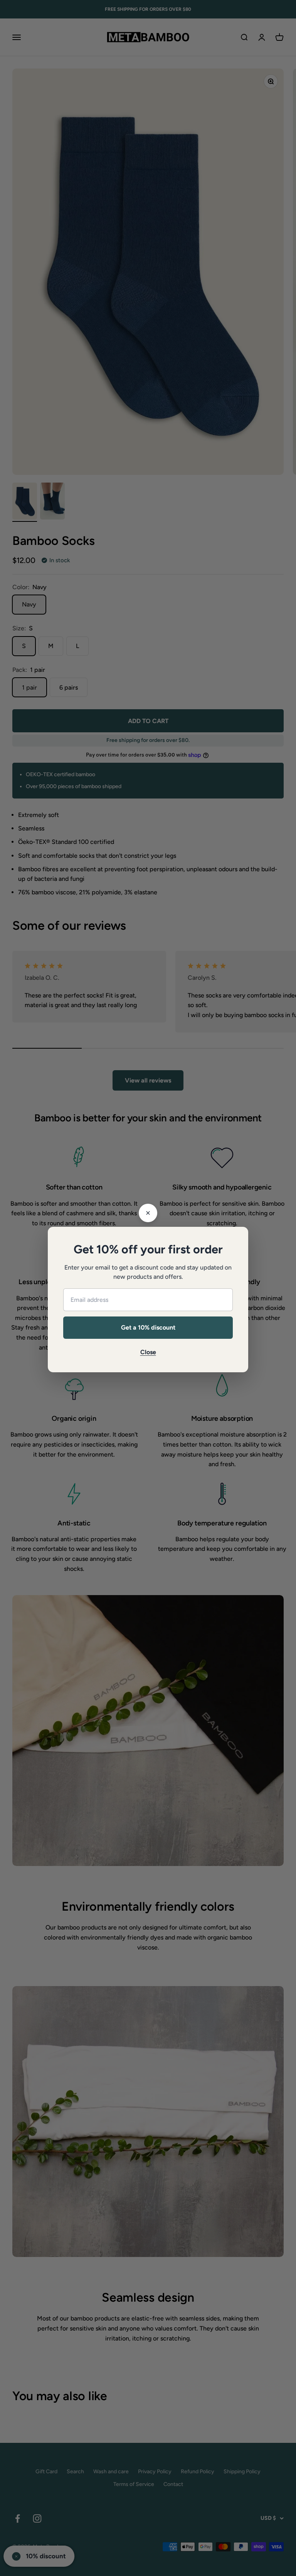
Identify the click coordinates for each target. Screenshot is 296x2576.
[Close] (148, 1213)
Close (148, 1352)
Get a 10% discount (148, 1327)
